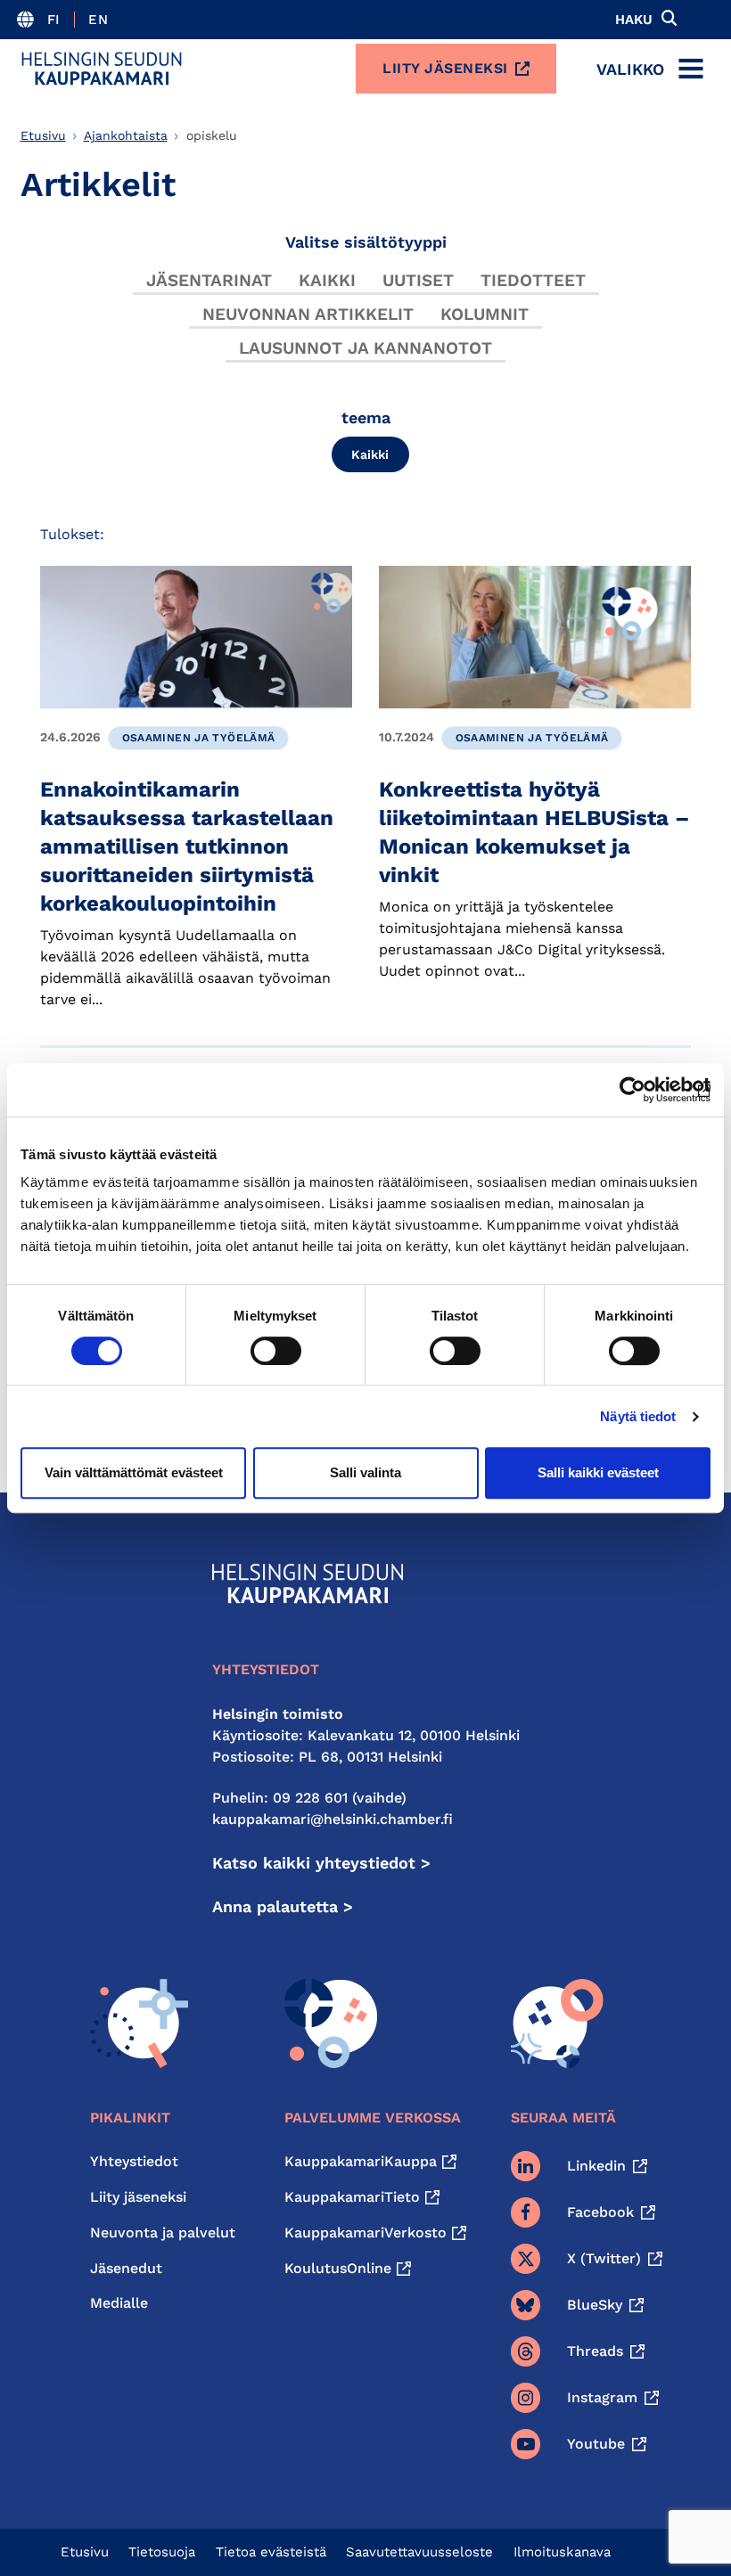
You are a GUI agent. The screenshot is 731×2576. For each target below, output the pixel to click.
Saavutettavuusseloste (419, 2552)
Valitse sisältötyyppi (366, 242)
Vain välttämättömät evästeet (134, 1472)
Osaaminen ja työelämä (199, 738)
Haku (634, 20)
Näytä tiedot (638, 1416)
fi (54, 20)
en (98, 20)
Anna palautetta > (283, 1906)
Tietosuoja (162, 2552)
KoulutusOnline (338, 2268)
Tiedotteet (533, 280)
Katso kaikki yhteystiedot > (321, 1863)
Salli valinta (365, 1472)
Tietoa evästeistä (271, 2552)
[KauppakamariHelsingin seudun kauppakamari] (102, 69)
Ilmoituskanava (562, 2552)
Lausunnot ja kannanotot (365, 348)
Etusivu (43, 135)
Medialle (119, 2303)
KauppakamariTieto (352, 2197)
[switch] (276, 1351)
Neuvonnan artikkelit (308, 314)
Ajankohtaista (126, 135)
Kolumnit (485, 314)
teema (366, 417)
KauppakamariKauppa (361, 2161)
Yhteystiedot (134, 2161)
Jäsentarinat (209, 280)
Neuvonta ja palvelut (163, 2233)
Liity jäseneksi (445, 68)
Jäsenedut (126, 2268)
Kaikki (327, 280)
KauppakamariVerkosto (365, 2233)
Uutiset (418, 280)
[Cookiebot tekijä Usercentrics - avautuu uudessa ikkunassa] (632, 1090)
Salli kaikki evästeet (598, 1472)
